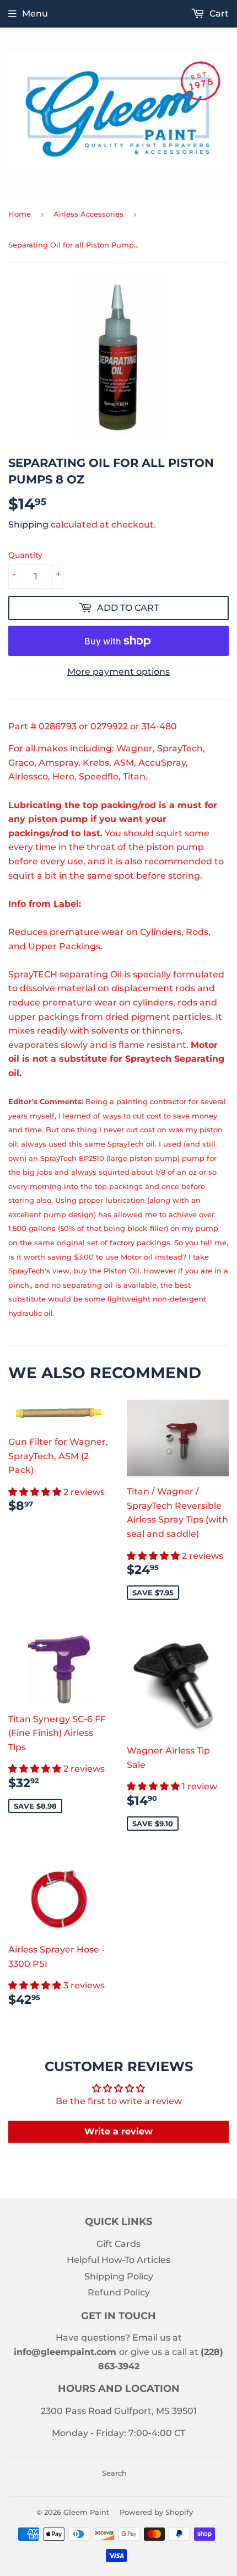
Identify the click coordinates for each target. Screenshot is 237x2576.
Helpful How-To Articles (118, 2260)
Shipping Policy (119, 2276)
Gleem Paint (86, 2512)
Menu (35, 14)
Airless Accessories (88, 214)
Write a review (118, 2131)
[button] (36, 1492)
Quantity (25, 555)
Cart (218, 14)
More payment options (118, 672)
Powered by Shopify (156, 2512)
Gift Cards (118, 2244)
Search (114, 2473)
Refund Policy (119, 2292)
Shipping (28, 525)
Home (20, 214)
